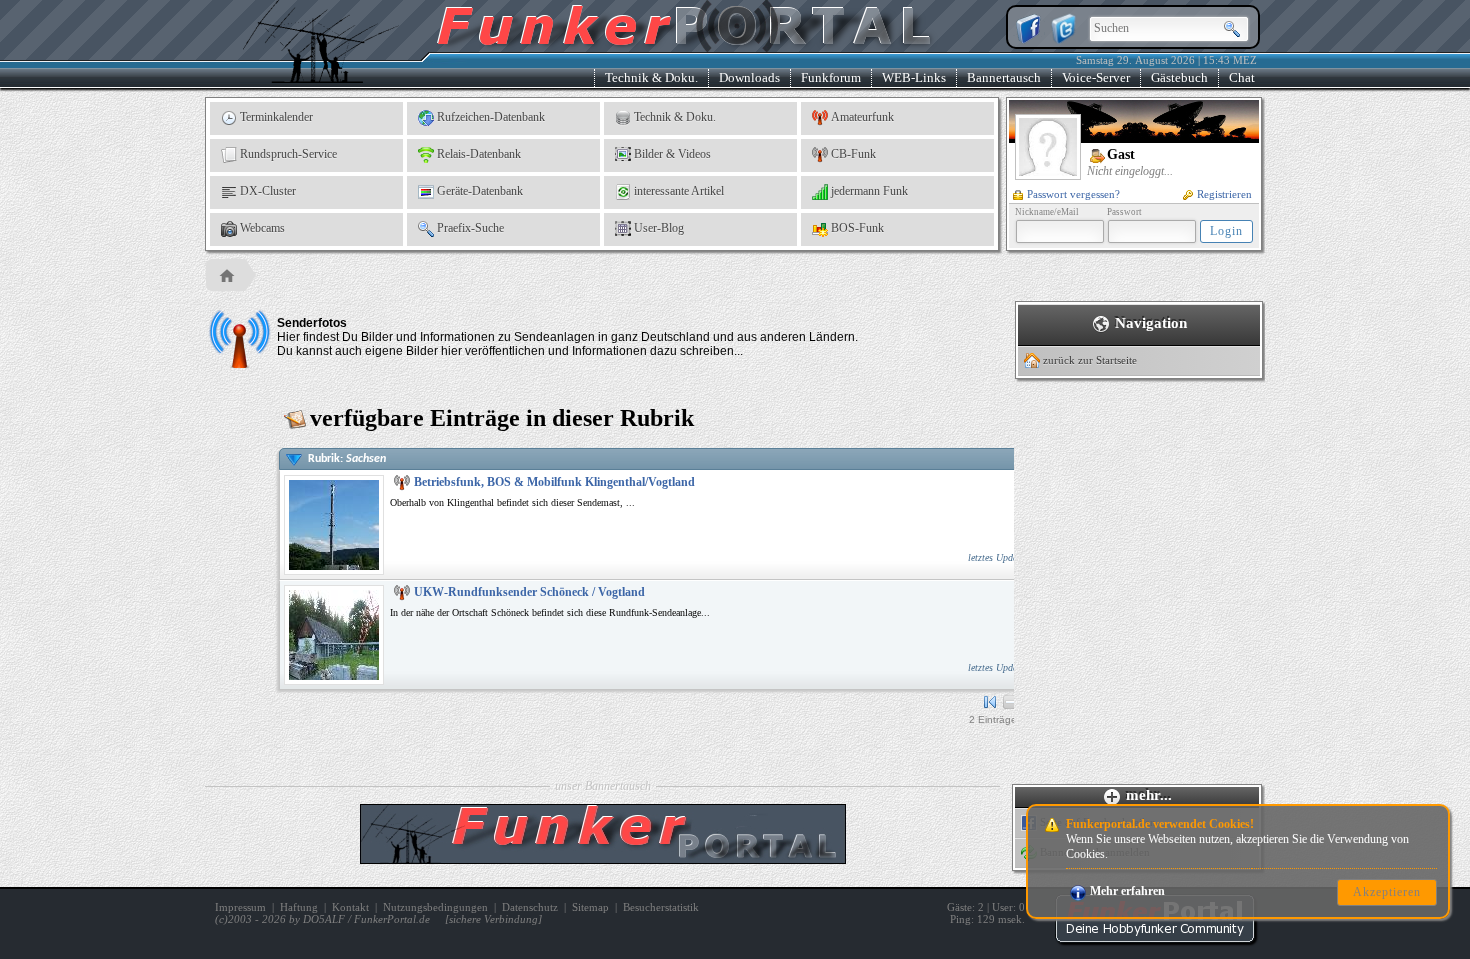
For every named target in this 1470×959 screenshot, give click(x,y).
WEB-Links (914, 77)
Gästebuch (1179, 77)
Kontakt (350, 907)
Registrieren (1224, 194)
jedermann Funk (869, 191)
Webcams (262, 228)
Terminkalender (276, 117)
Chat (1242, 77)
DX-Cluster (268, 191)
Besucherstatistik (661, 907)
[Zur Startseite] (1155, 939)
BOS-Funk (857, 228)
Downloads (749, 77)
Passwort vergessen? (1073, 194)
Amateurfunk (862, 117)
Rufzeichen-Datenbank (491, 117)
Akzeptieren (1387, 892)
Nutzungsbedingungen (435, 907)
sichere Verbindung (493, 919)
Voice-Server (1096, 77)
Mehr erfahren (1127, 891)
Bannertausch (1004, 77)
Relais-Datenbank (479, 154)
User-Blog (659, 228)
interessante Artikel (679, 191)
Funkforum (831, 77)
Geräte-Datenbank (480, 191)
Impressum (240, 907)
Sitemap (590, 907)
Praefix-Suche (470, 228)
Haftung (299, 907)
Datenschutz (530, 907)
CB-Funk (853, 154)
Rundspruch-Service (288, 154)
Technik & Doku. (651, 77)
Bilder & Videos (672, 154)
